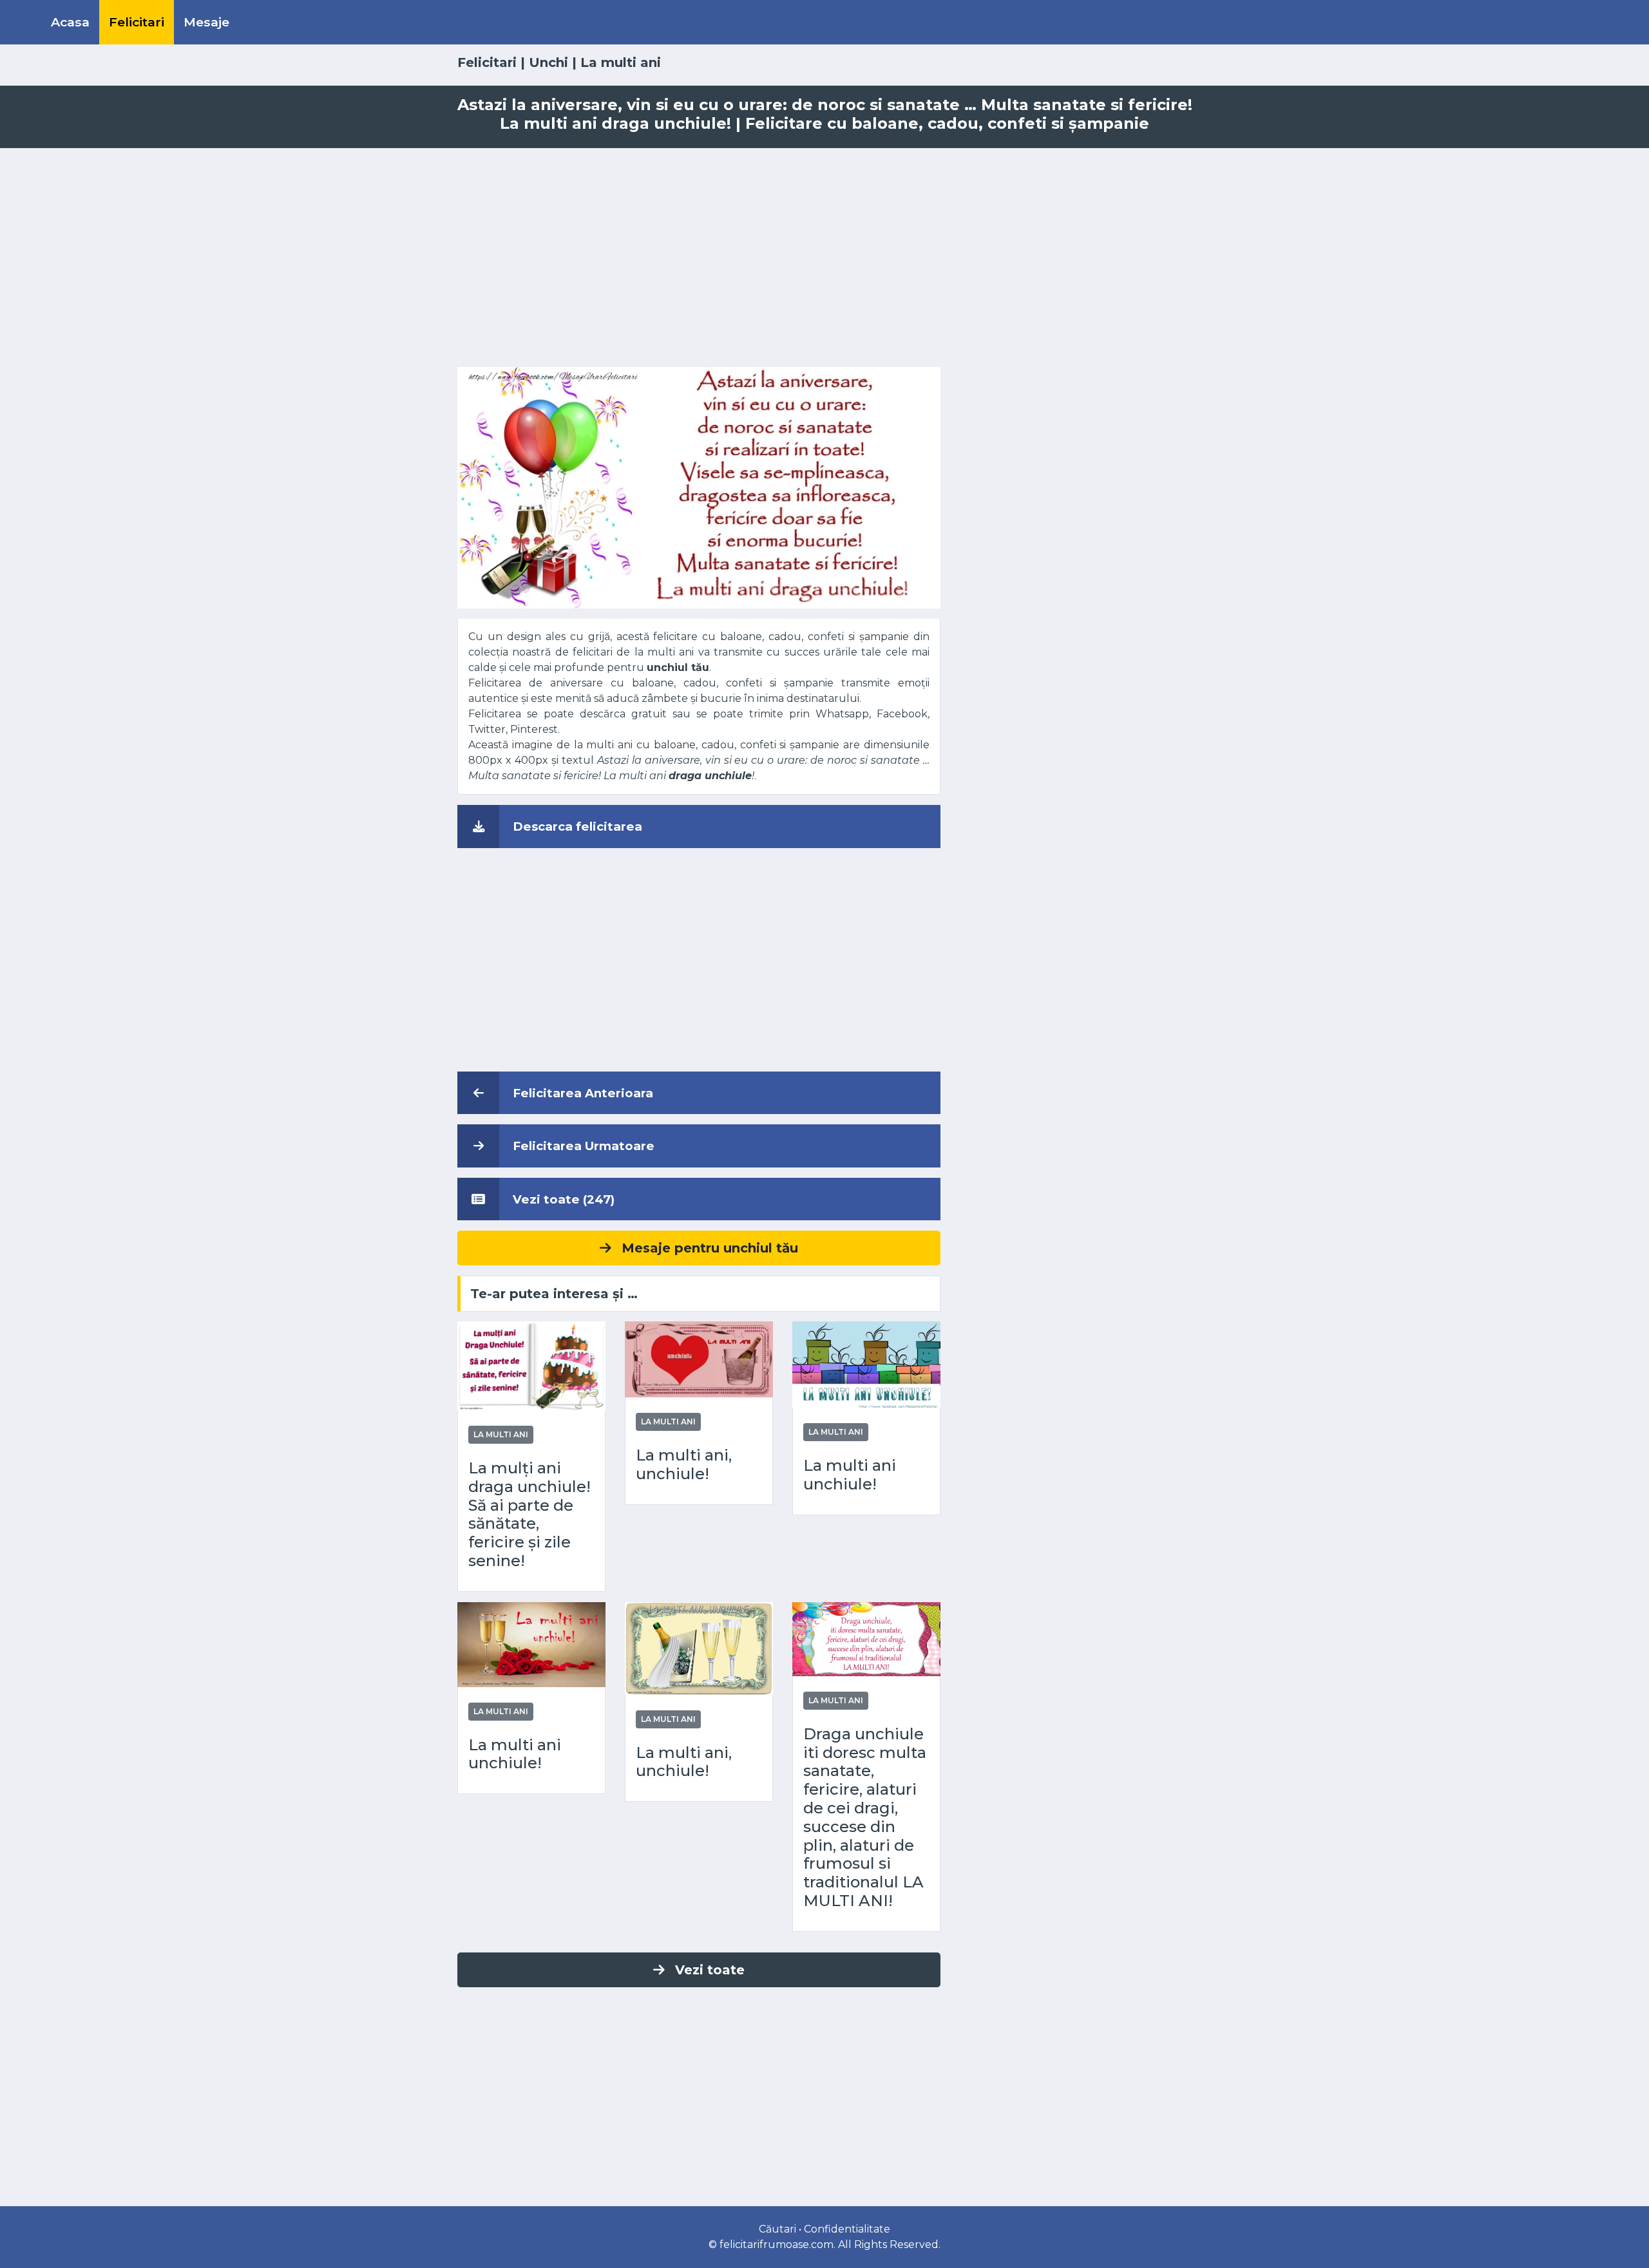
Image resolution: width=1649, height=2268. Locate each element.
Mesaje (206, 22)
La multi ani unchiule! (850, 1475)
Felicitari (137, 22)
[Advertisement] (824, 258)
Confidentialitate (847, 2229)
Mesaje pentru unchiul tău (710, 1248)
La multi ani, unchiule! (684, 1465)
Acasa (70, 22)
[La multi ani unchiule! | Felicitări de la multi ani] (866, 1364)
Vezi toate (710, 1970)
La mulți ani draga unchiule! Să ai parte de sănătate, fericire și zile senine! (529, 1515)
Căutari (777, 2229)
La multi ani (621, 62)
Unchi (548, 62)
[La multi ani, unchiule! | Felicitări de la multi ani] (699, 1358)
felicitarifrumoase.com (777, 2244)
